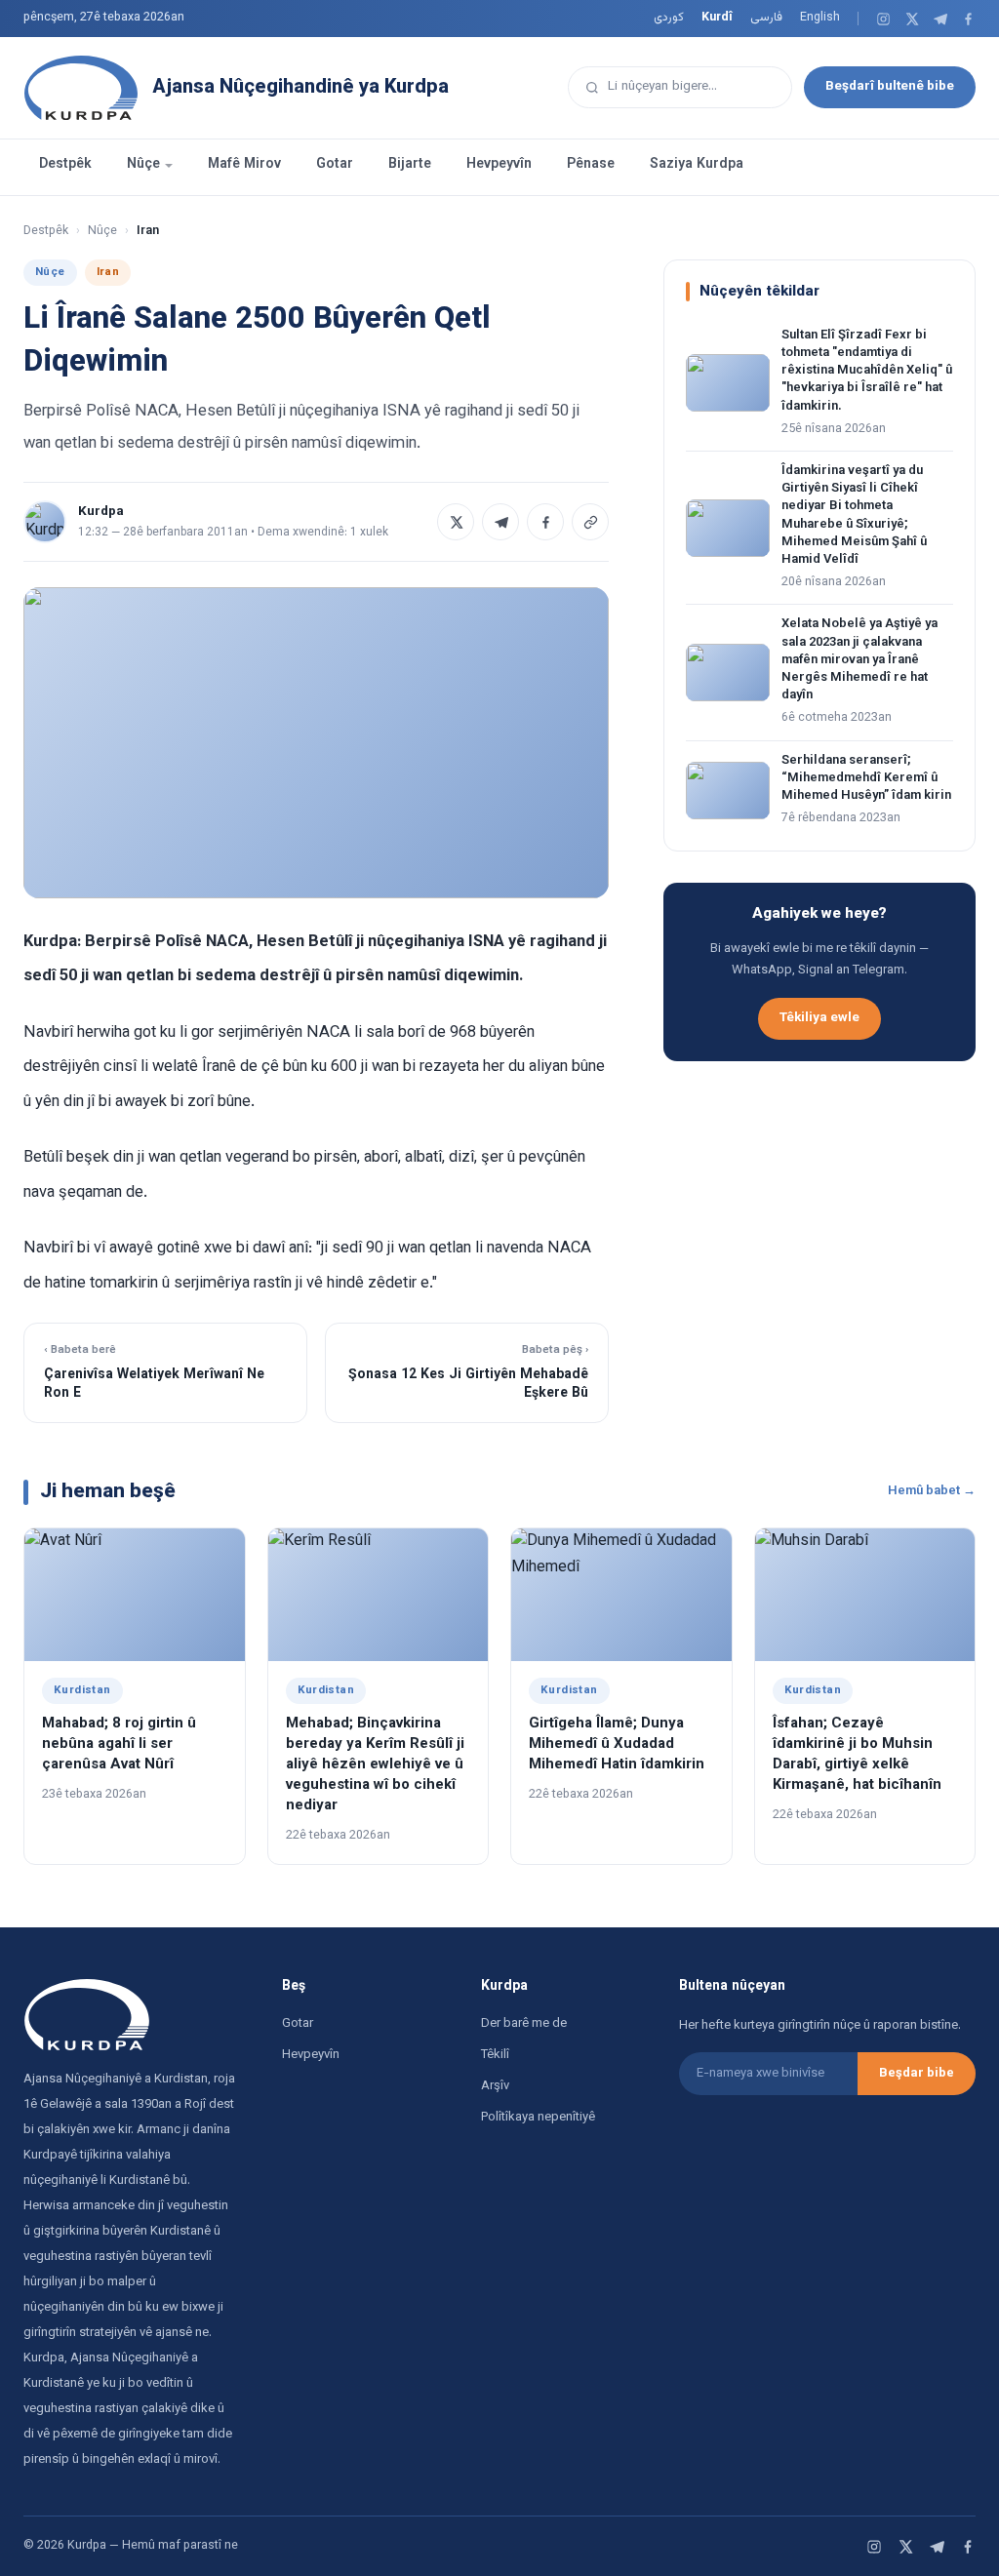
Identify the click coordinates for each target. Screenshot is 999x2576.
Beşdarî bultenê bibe (890, 86)
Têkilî (495, 2055)
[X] (912, 19)
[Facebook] (968, 19)
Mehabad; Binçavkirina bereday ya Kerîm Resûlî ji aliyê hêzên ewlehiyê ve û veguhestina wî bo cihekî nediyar (375, 1765)
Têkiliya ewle (819, 1018)
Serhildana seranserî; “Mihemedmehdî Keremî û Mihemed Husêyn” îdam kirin (866, 778)
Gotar (335, 165)
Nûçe (143, 165)
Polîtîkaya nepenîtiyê (538, 2118)
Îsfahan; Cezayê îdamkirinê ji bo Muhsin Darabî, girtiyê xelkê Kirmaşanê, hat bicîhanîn (857, 1755)
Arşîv (495, 2086)
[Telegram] (940, 19)
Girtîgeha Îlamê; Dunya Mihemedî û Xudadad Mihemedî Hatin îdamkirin (617, 1744)
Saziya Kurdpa (697, 165)
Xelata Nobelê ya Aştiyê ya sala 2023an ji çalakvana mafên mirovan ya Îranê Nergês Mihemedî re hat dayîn (859, 660)
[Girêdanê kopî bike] (590, 522)
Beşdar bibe (917, 2074)
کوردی (669, 18)
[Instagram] (883, 19)
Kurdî (717, 18)
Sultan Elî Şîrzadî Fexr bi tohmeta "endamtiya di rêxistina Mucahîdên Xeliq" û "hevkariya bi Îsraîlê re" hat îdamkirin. (867, 371)
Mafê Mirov (244, 165)
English (820, 18)
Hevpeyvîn (499, 165)
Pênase (591, 165)
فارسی (766, 18)
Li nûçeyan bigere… (662, 86)
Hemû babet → (932, 1491)
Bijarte (410, 165)
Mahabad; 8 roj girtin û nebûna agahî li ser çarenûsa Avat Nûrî (119, 1744)
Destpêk (65, 165)
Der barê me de (524, 2024)
